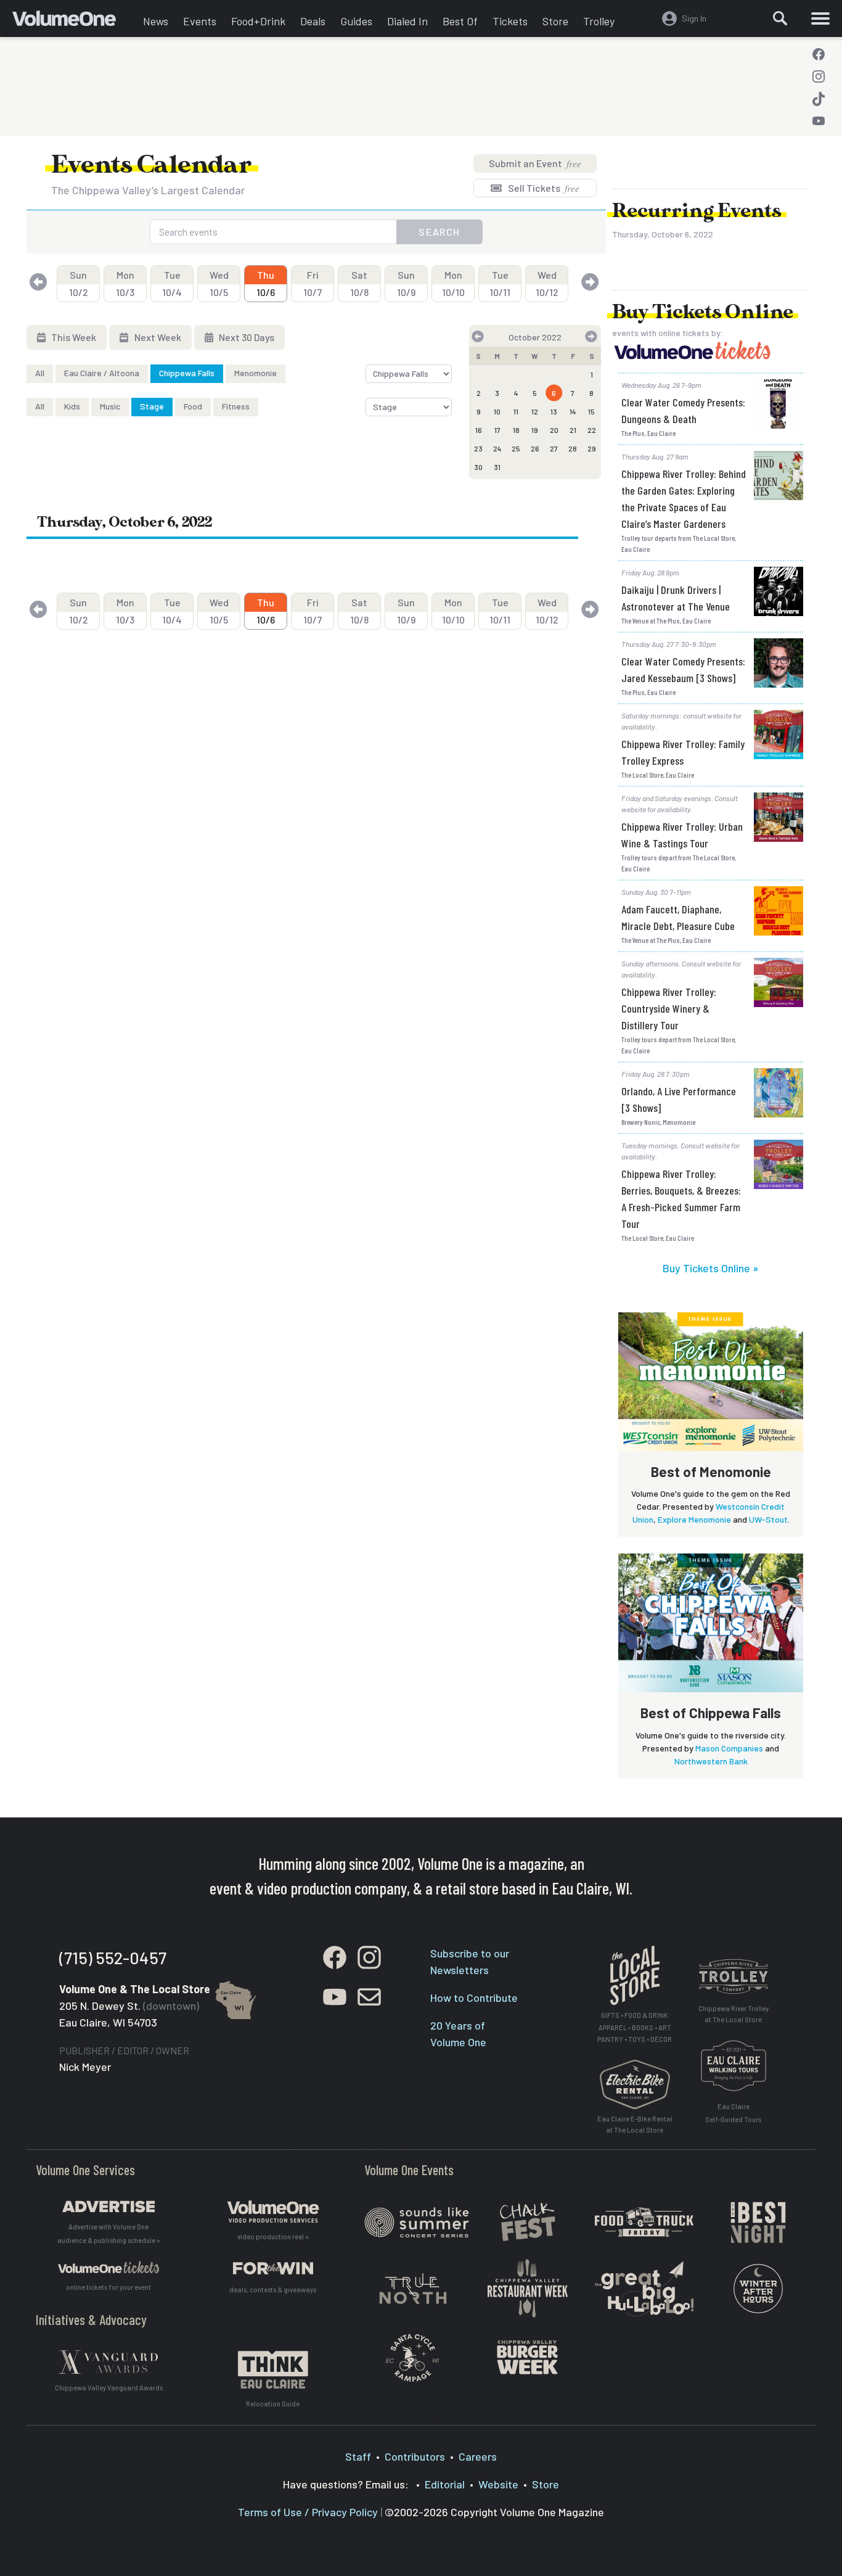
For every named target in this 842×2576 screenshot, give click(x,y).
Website (498, 2484)
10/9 (406, 283)
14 (573, 411)
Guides (356, 21)
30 (478, 467)
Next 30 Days (246, 337)
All (40, 373)
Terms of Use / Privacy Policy (308, 2512)
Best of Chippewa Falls (711, 1713)
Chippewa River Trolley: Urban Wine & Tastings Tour (682, 835)
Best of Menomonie (711, 1471)
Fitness (236, 406)
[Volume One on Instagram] (819, 76)
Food (193, 406)
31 (497, 467)
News (156, 21)
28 (573, 448)
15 (591, 411)
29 (592, 448)
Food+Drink (258, 21)
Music (110, 406)
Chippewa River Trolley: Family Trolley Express (683, 752)
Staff (358, 2456)
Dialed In (407, 21)
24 (497, 448)
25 (516, 448)
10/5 (219, 283)
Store (555, 21)
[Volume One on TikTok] (819, 99)
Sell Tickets (543, 188)
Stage (152, 406)
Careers (478, 2456)
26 (535, 448)
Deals (313, 21)
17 (497, 430)
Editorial (445, 2484)
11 (516, 411)
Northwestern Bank (711, 1761)
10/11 (500, 283)
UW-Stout (768, 1519)
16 (479, 430)
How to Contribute (474, 1998)
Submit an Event (535, 163)
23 (478, 448)
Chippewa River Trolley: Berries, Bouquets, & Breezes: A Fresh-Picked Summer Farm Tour (681, 1199)
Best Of (460, 21)
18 (516, 430)
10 (497, 411)
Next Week (157, 337)
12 (535, 411)
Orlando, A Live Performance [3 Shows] (679, 1099)
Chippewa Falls (187, 373)
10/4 (172, 283)
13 (554, 411)
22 (592, 430)
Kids (72, 406)
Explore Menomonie (694, 1519)
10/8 (359, 283)
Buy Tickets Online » (711, 1268)
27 (554, 448)
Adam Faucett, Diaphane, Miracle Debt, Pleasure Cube (678, 917)
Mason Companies (729, 1748)
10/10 (453, 283)
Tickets (510, 21)
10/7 (313, 283)
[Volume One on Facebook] (819, 54)
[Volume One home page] (74, 22)
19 (535, 430)
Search (439, 232)
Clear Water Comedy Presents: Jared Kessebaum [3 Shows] (683, 669)
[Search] (780, 19)
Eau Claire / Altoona (102, 373)
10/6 (266, 283)
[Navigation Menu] (820, 19)
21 (573, 430)
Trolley (599, 21)
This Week (73, 337)
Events (200, 21)
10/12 (547, 283)
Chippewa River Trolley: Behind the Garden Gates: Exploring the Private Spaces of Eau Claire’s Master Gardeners (684, 499)
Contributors (415, 2456)
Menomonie (255, 373)
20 (554, 430)
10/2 (79, 283)
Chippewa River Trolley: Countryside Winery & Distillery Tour (669, 1008)
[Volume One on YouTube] (819, 121)
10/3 (125, 283)
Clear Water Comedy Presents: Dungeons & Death (683, 410)
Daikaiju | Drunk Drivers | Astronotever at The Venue (676, 598)
